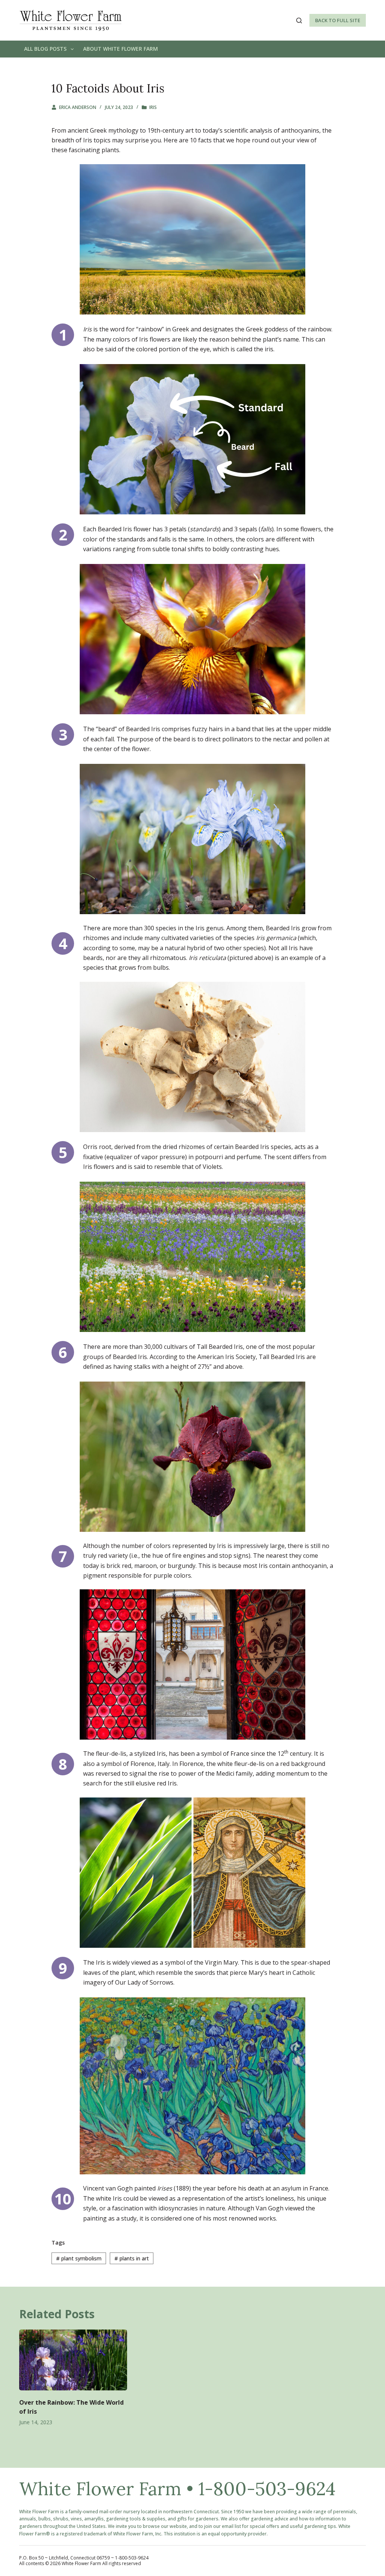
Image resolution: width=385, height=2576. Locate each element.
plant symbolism (79, 2258)
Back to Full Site (338, 20)
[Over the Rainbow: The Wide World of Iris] (73, 2360)
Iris (153, 107)
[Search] (299, 20)
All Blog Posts (45, 49)
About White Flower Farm (121, 49)
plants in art (132, 2258)
